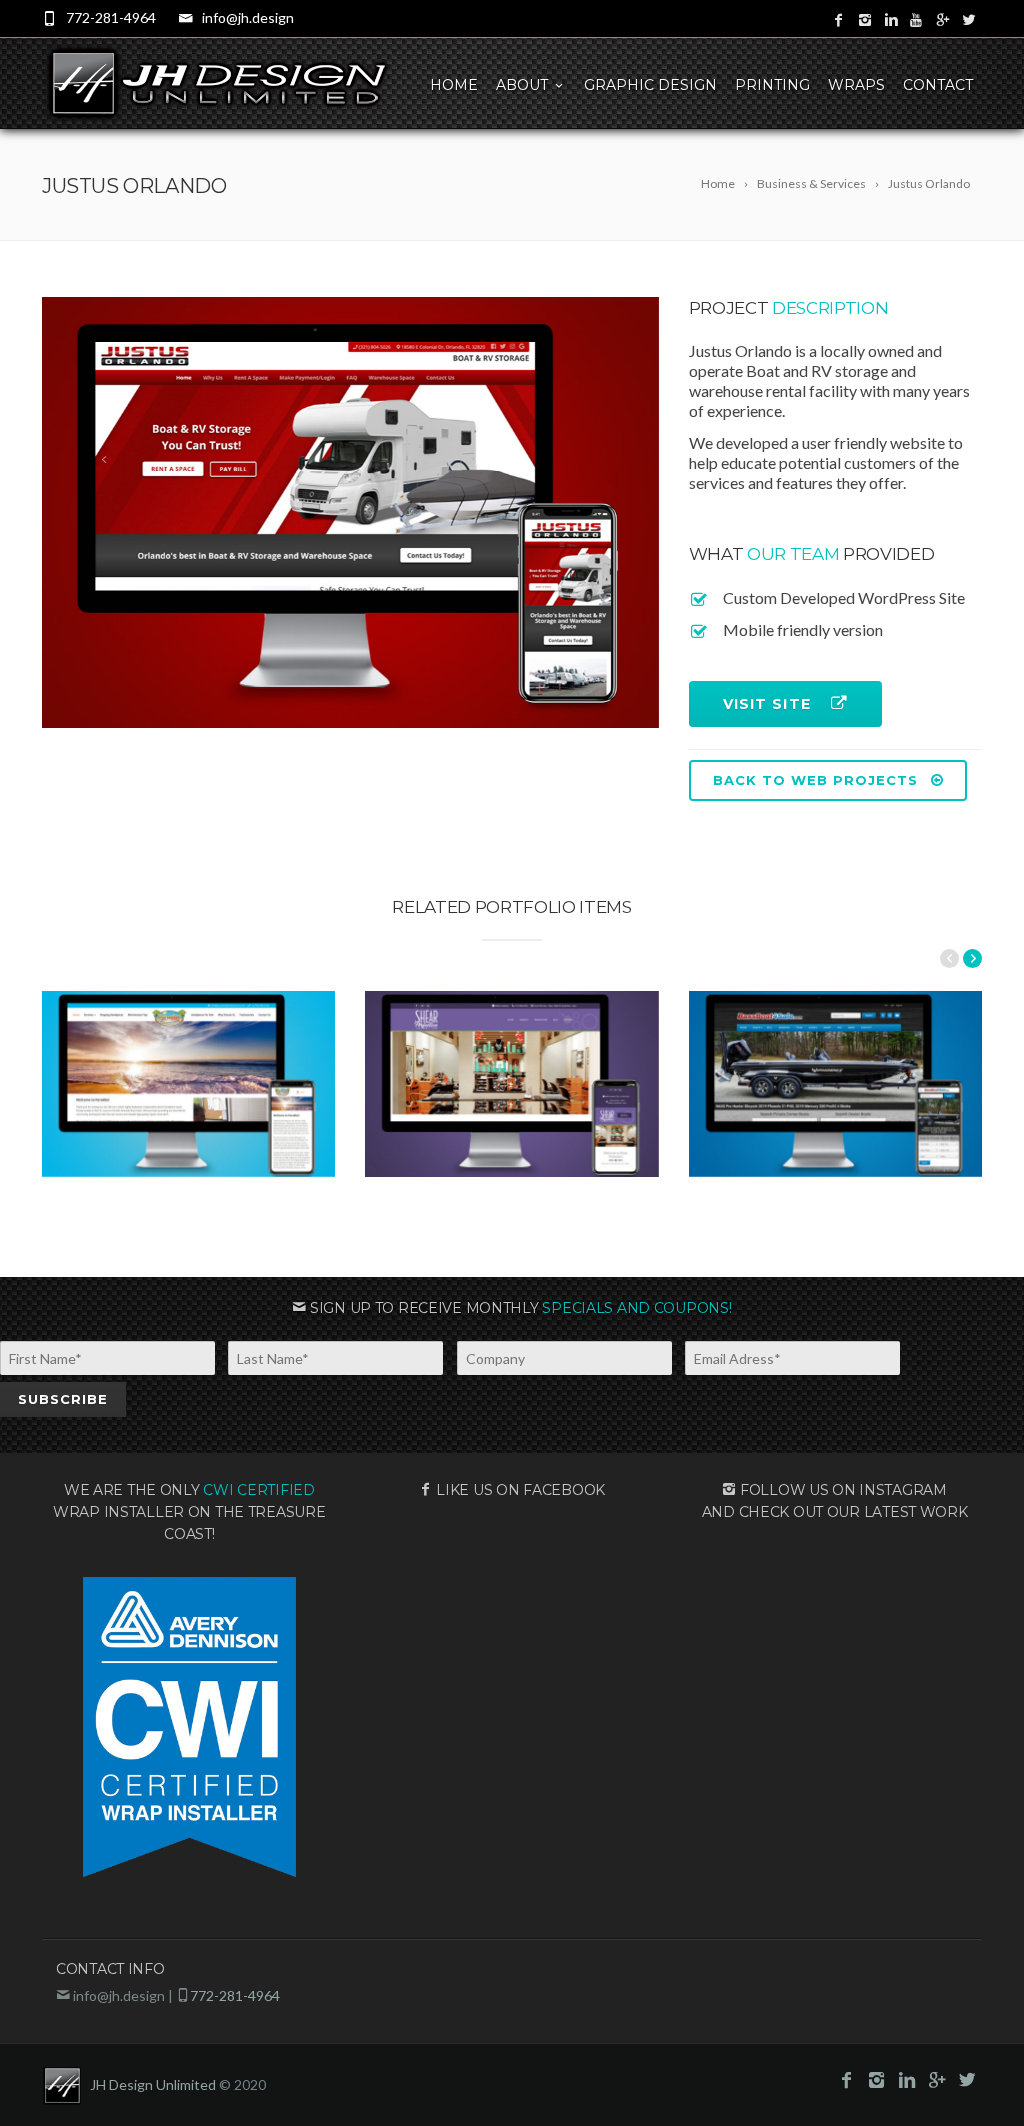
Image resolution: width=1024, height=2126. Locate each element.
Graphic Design (650, 85)
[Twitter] (969, 20)
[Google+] (943, 20)
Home (454, 85)
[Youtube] (917, 20)
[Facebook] (839, 20)
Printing (772, 85)
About (522, 85)
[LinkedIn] (891, 20)
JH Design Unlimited (153, 2084)
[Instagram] (865, 20)
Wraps (856, 85)
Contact (938, 85)
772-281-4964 (111, 17)
